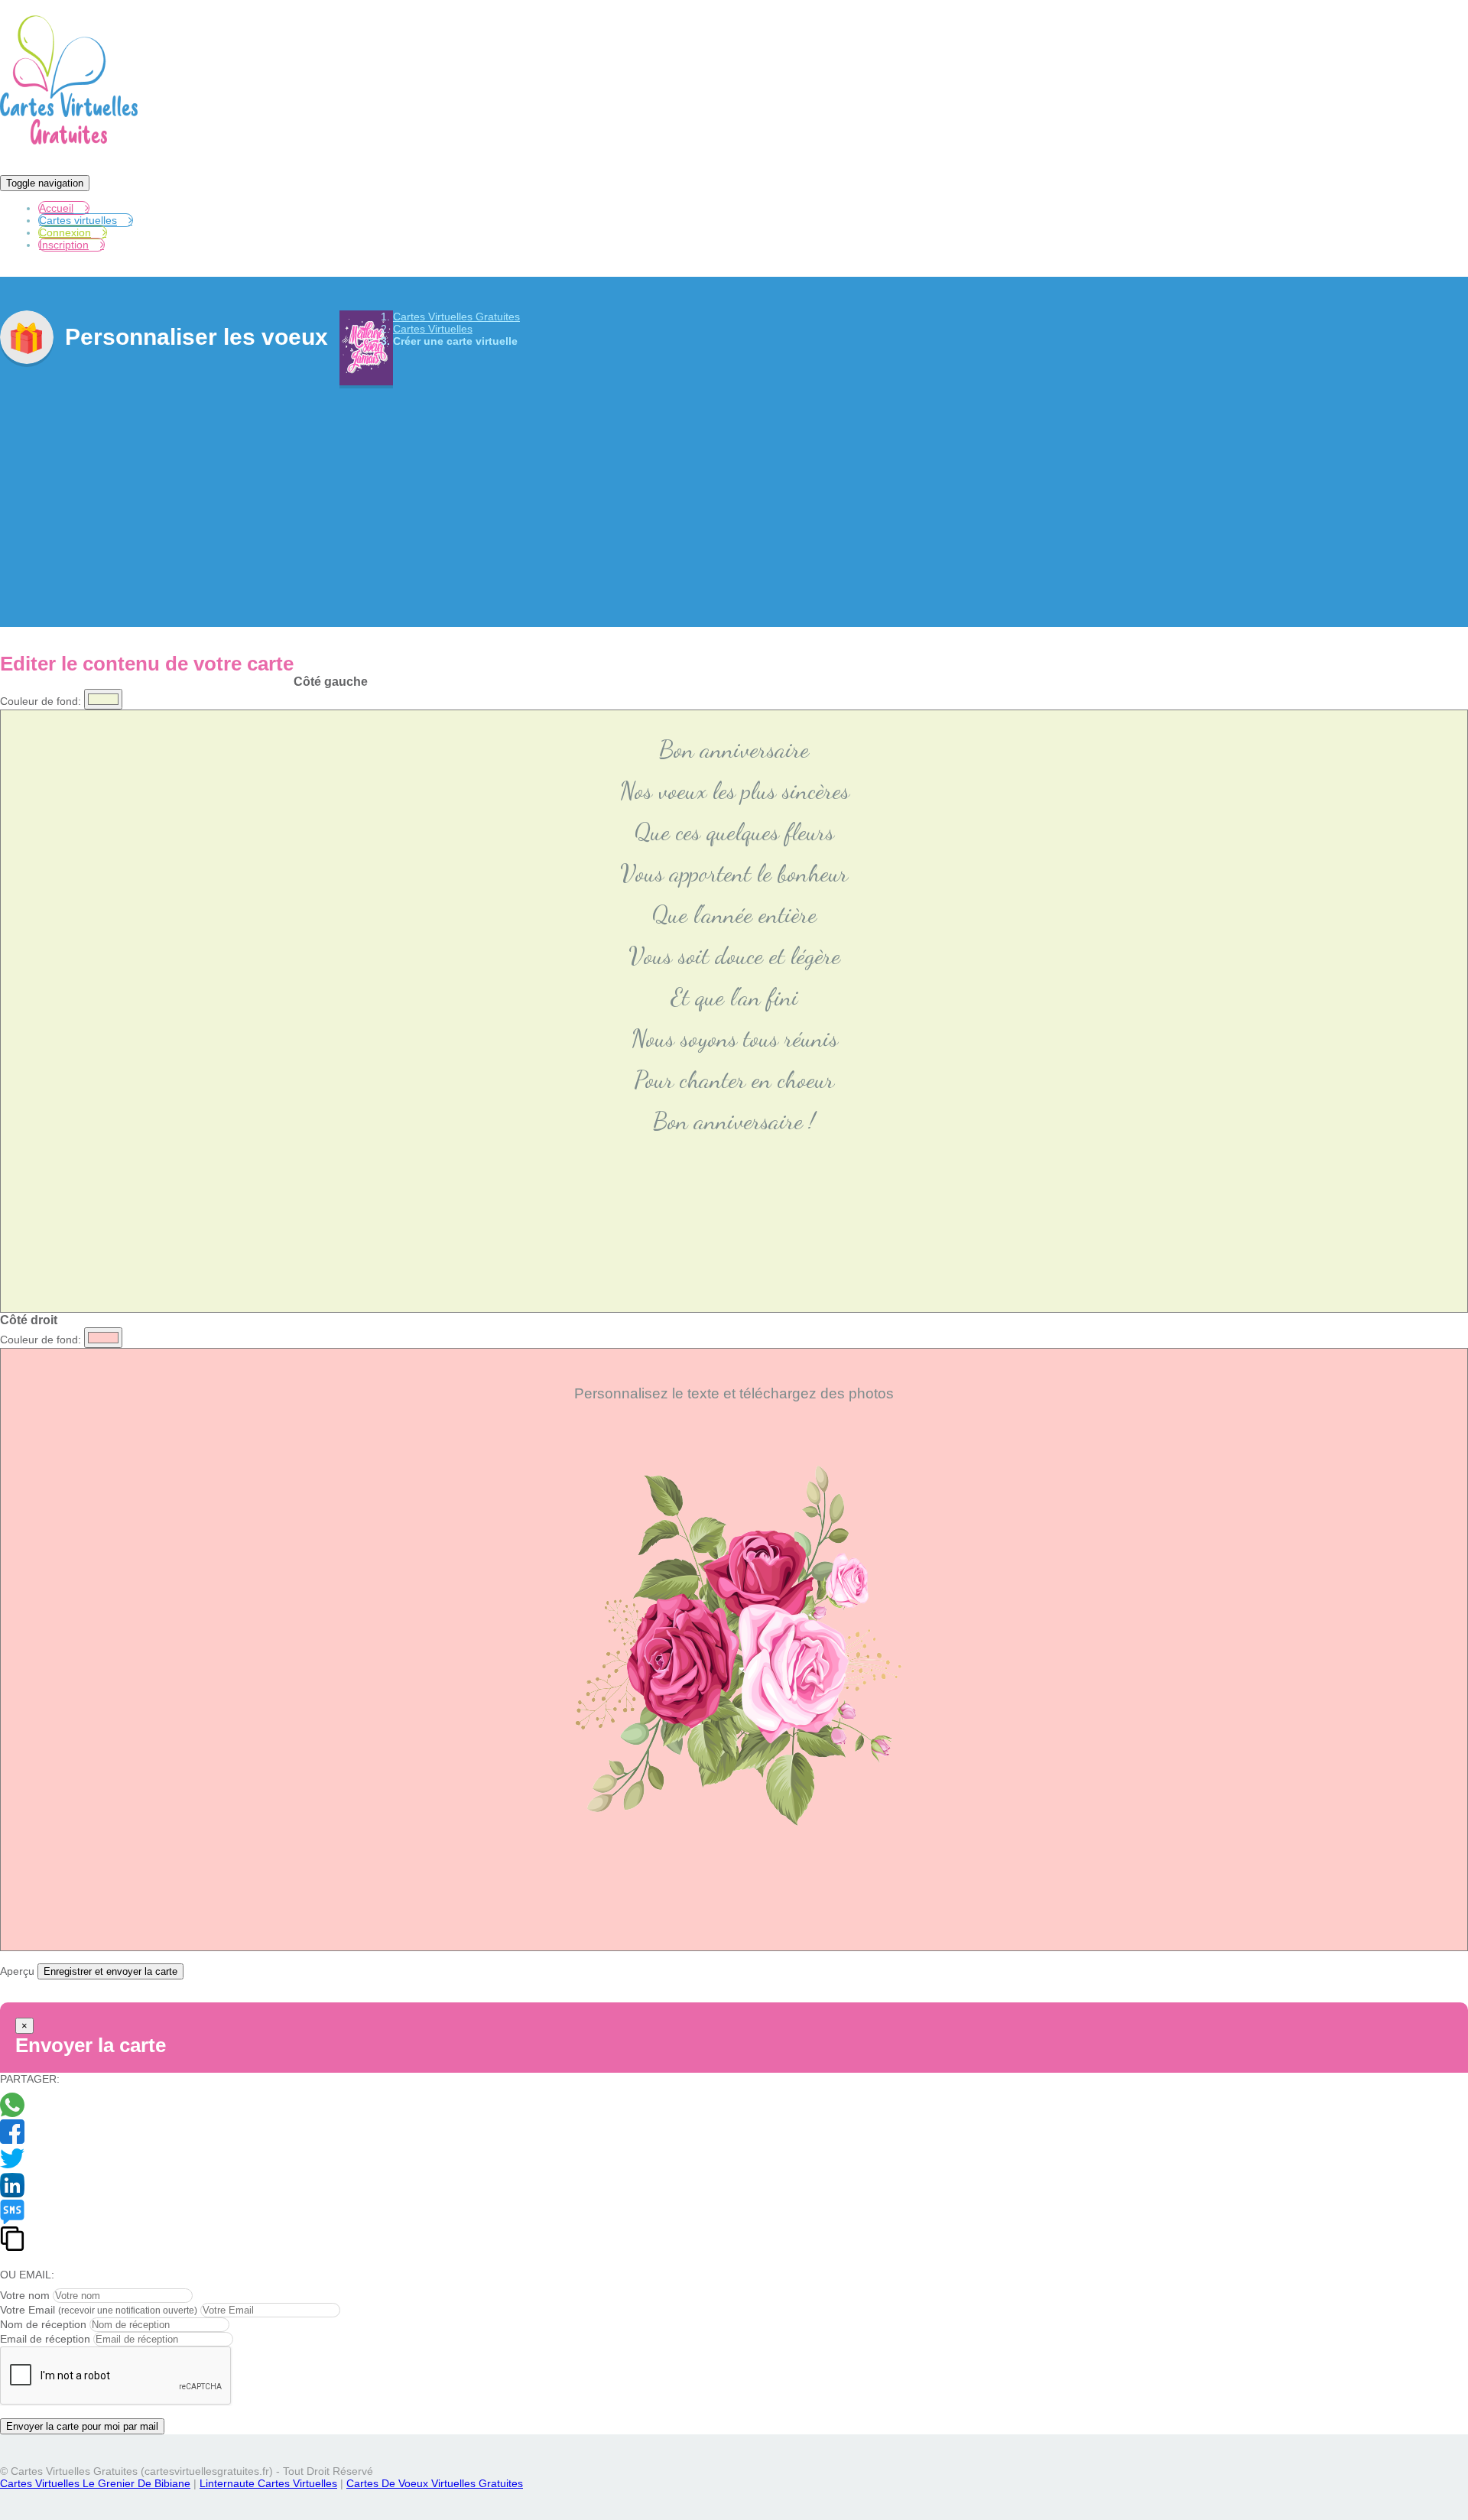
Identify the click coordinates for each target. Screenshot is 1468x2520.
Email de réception (45, 2339)
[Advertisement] (734, 495)
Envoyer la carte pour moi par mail (82, 2426)
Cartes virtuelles (78, 220)
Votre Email (28, 2310)
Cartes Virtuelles (433, 329)
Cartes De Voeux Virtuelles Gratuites (435, 2483)
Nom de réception (43, 2324)
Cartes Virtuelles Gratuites (456, 317)
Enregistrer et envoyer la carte (110, 1971)
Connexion (65, 232)
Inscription (64, 245)
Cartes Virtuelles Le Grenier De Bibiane (95, 2483)
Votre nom (25, 2295)
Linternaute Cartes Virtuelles (268, 2483)
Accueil (56, 208)
